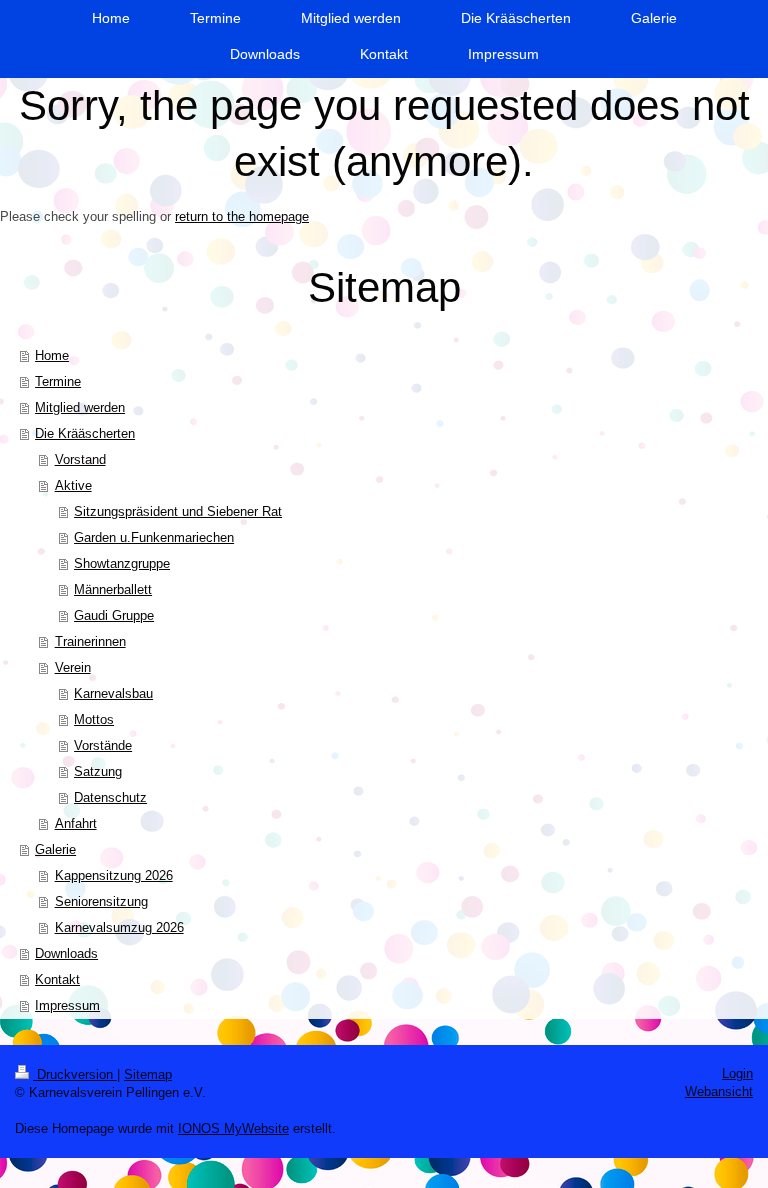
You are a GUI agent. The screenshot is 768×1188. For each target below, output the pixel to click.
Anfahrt (76, 823)
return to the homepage (242, 216)
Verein (73, 667)
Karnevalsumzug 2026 (119, 927)
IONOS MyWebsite (233, 1128)
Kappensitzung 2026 (114, 875)
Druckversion (75, 1074)
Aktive (73, 485)
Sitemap (148, 1074)
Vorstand (80, 459)
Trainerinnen (90, 641)
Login (737, 1073)
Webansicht (719, 1091)
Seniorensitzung (101, 901)
